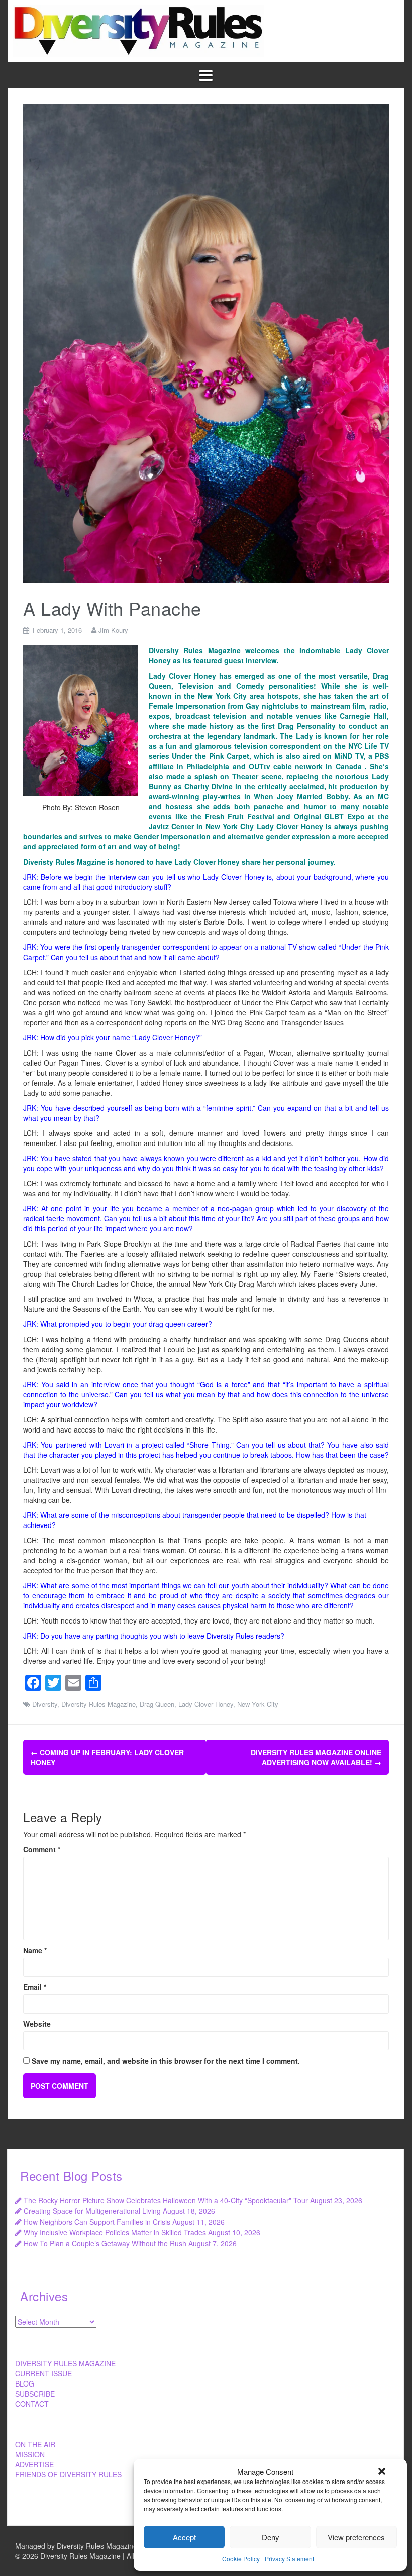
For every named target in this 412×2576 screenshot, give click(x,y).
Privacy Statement (289, 2559)
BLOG (25, 2383)
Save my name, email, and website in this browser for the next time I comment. (166, 2061)
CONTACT (32, 2404)
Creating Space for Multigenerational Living (92, 2211)
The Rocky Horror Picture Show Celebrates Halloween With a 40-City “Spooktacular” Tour (166, 2200)
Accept (184, 2537)
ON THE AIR (35, 2444)
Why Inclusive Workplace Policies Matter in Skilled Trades (115, 2232)
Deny (271, 2537)
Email (35, 1987)
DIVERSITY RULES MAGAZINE (65, 2363)
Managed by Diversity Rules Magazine (76, 2546)
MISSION (30, 2454)
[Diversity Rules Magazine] (139, 30)
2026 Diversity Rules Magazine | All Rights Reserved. (107, 2556)
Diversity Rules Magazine (98, 1704)
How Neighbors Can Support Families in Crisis (97, 2222)
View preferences (356, 2537)
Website (37, 2024)
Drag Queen (157, 1704)
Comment (42, 1849)
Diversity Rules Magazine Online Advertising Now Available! (316, 1757)
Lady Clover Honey (206, 1704)
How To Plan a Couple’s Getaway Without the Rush (105, 2243)
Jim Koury (113, 630)
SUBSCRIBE (35, 2394)
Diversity (45, 1704)
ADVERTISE (34, 2464)
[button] (382, 2471)
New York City (258, 1704)
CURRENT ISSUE (43, 2373)
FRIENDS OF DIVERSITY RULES (68, 2474)
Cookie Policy (241, 2559)
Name (35, 1950)
